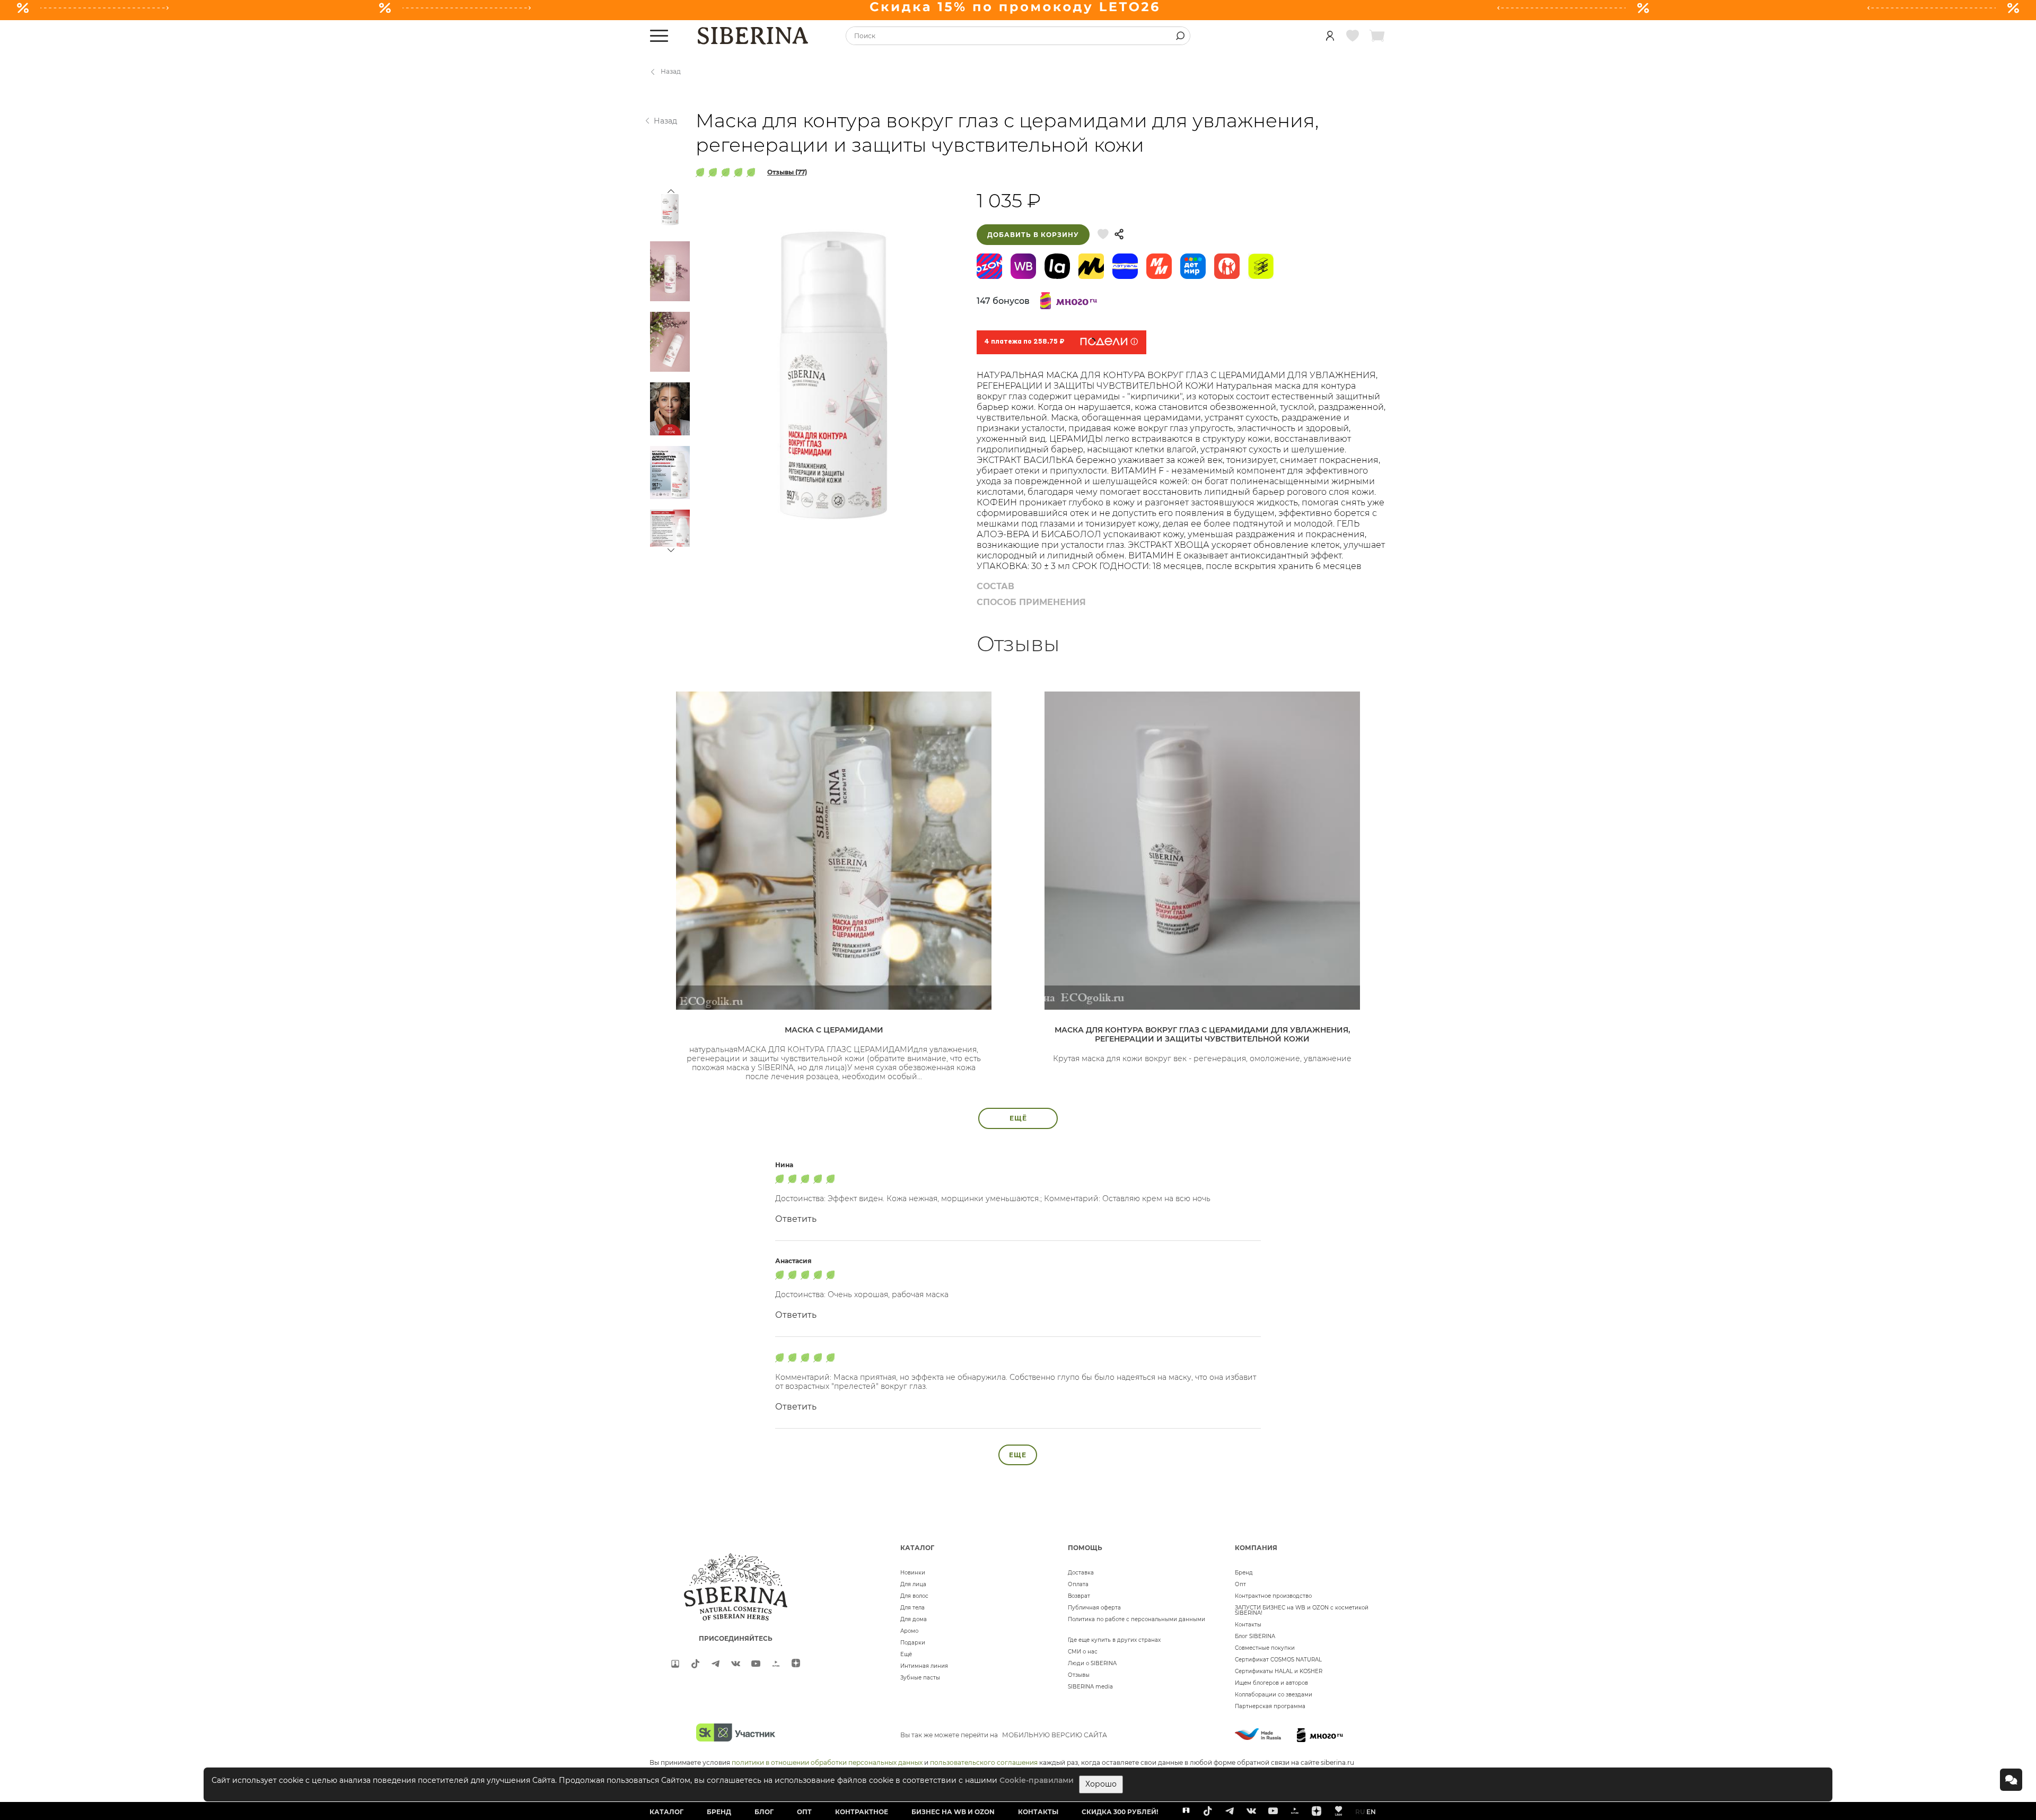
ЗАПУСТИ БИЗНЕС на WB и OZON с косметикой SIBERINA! (1302, 1610)
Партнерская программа (1270, 1706)
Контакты (1248, 1625)
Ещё (906, 1654)
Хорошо (1101, 1784)
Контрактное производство (1273, 1596)
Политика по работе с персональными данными (1137, 1619)
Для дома (914, 1619)
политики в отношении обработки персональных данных (827, 1762)
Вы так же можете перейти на (1004, 1735)
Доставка (1081, 1573)
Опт (1240, 1584)
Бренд (1244, 1573)
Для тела (912, 1608)
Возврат (1079, 1596)
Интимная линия (924, 1666)
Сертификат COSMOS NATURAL (1278, 1660)
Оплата (1078, 1584)
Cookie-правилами (1037, 1780)
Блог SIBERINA (1255, 1636)
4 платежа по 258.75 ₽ (1024, 342)
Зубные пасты (920, 1678)
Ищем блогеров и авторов (1271, 1683)
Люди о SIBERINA (1092, 1663)
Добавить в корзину (1033, 235)
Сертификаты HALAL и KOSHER (1279, 1671)
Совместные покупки (1265, 1648)
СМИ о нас (1083, 1652)
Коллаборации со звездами (1274, 1695)
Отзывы (1079, 1675)
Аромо (909, 1631)
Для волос (914, 1596)
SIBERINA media (1090, 1687)
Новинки (913, 1573)
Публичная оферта (1094, 1608)
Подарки (913, 1643)
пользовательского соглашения (984, 1762)
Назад (671, 71)
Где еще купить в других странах (1114, 1640)
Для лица (913, 1584)
